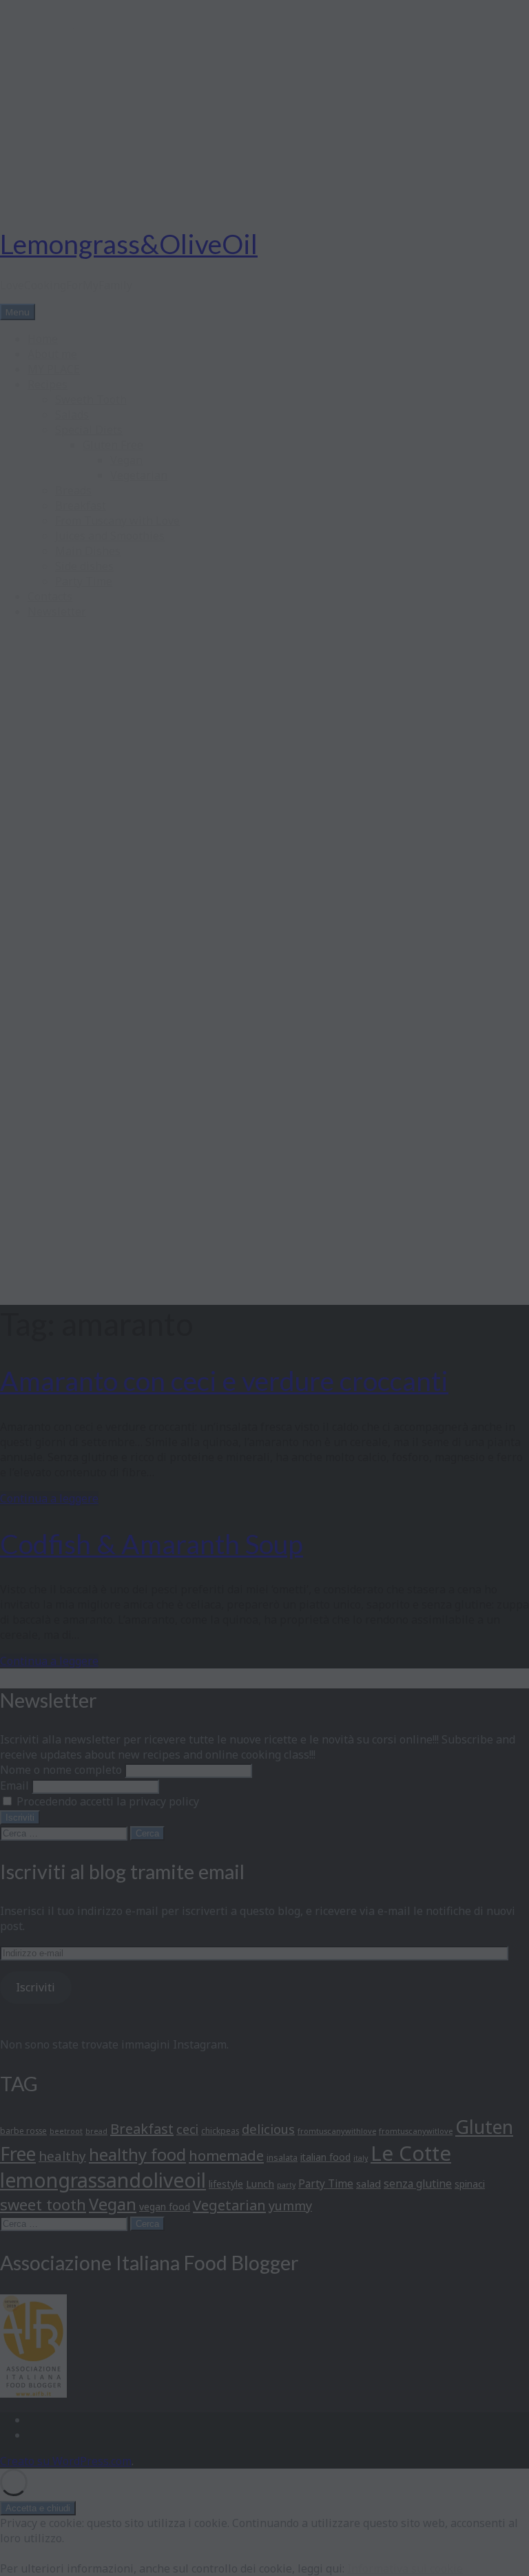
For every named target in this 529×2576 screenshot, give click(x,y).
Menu (18, 312)
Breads (73, 490)
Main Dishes (88, 551)
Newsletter (57, 611)
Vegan (126, 460)
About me (52, 354)
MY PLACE (54, 369)
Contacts (50, 596)
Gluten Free (113, 445)
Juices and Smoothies (110, 536)
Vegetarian (139, 475)
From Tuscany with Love (117, 521)
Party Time (84, 581)
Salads (72, 415)
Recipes (48, 384)
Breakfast (81, 505)
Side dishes (84, 566)
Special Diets (89, 430)
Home (43, 339)
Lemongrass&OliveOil (129, 244)
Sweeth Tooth (91, 399)
